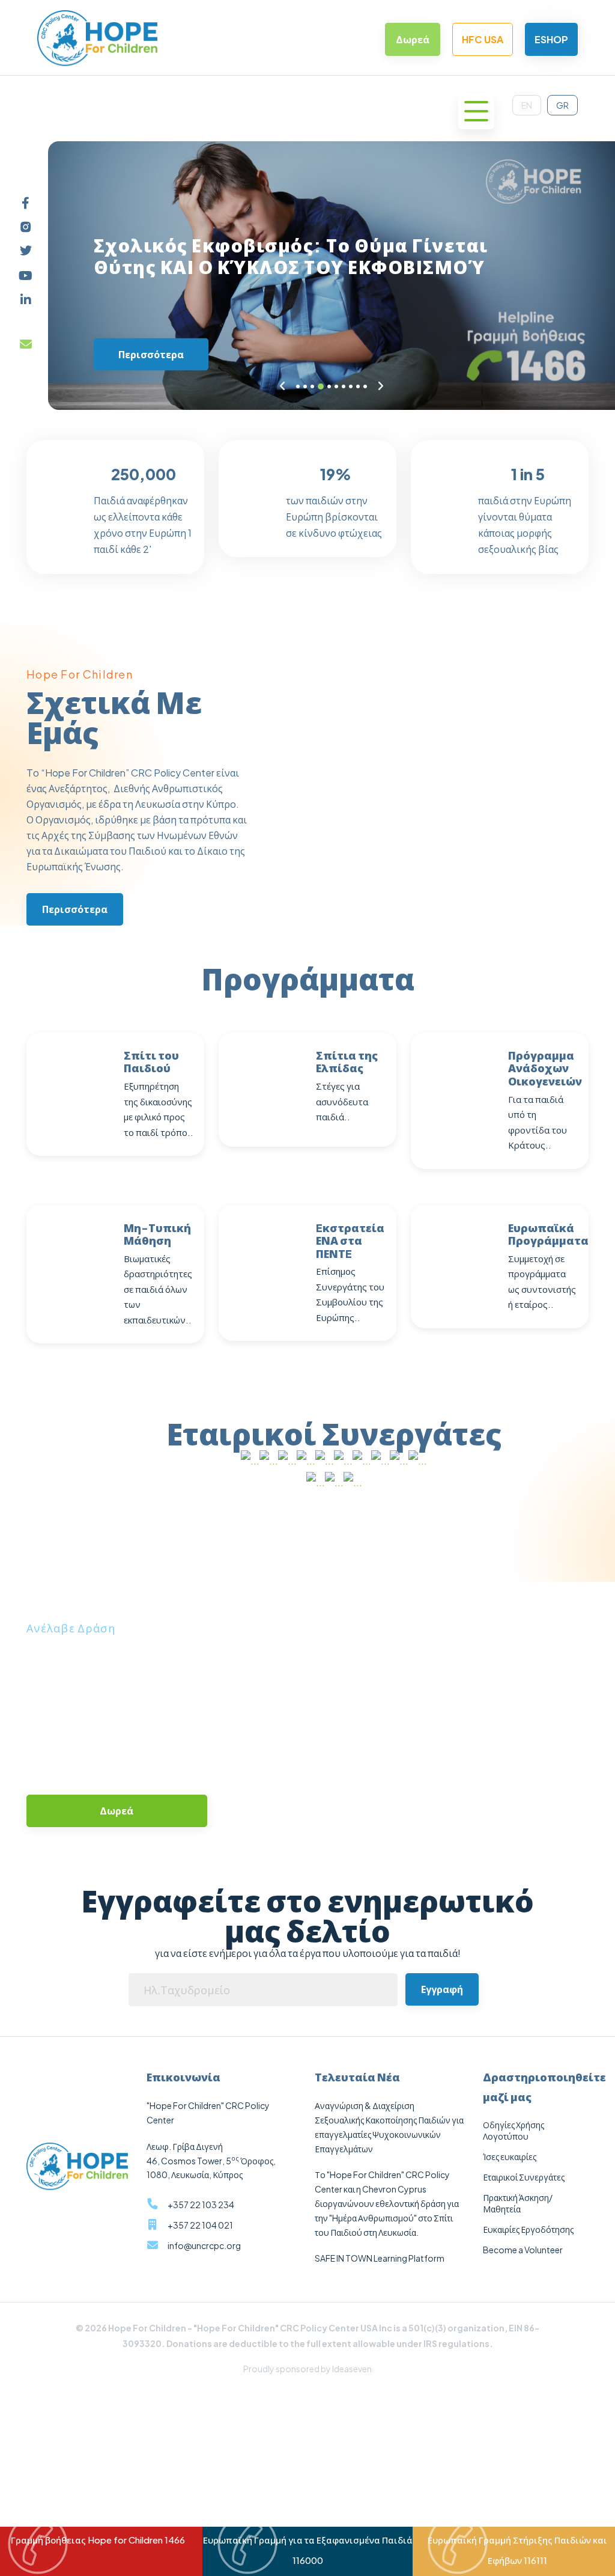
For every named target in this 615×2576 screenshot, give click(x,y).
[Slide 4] (321, 386)
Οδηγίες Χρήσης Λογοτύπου (514, 2130)
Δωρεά (413, 39)
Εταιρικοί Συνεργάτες (524, 2177)
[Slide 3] (312, 386)
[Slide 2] (305, 386)
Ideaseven (352, 2369)
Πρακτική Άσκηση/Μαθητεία (518, 2203)
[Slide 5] (329, 386)
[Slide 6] (336, 386)
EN (527, 105)
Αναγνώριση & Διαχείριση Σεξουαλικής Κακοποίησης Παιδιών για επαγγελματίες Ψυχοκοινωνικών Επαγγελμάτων (389, 2127)
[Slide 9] (358, 386)
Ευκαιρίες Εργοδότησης (528, 2229)
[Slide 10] (365, 386)
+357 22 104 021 (200, 2225)
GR (562, 105)
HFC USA (483, 39)
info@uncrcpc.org (204, 2245)
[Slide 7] (344, 386)
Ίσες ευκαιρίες (510, 2156)
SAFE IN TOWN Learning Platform (380, 2258)
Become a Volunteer (523, 2250)
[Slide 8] (351, 386)
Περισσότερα (151, 354)
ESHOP (551, 39)
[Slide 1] (298, 386)
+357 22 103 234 (201, 2205)
